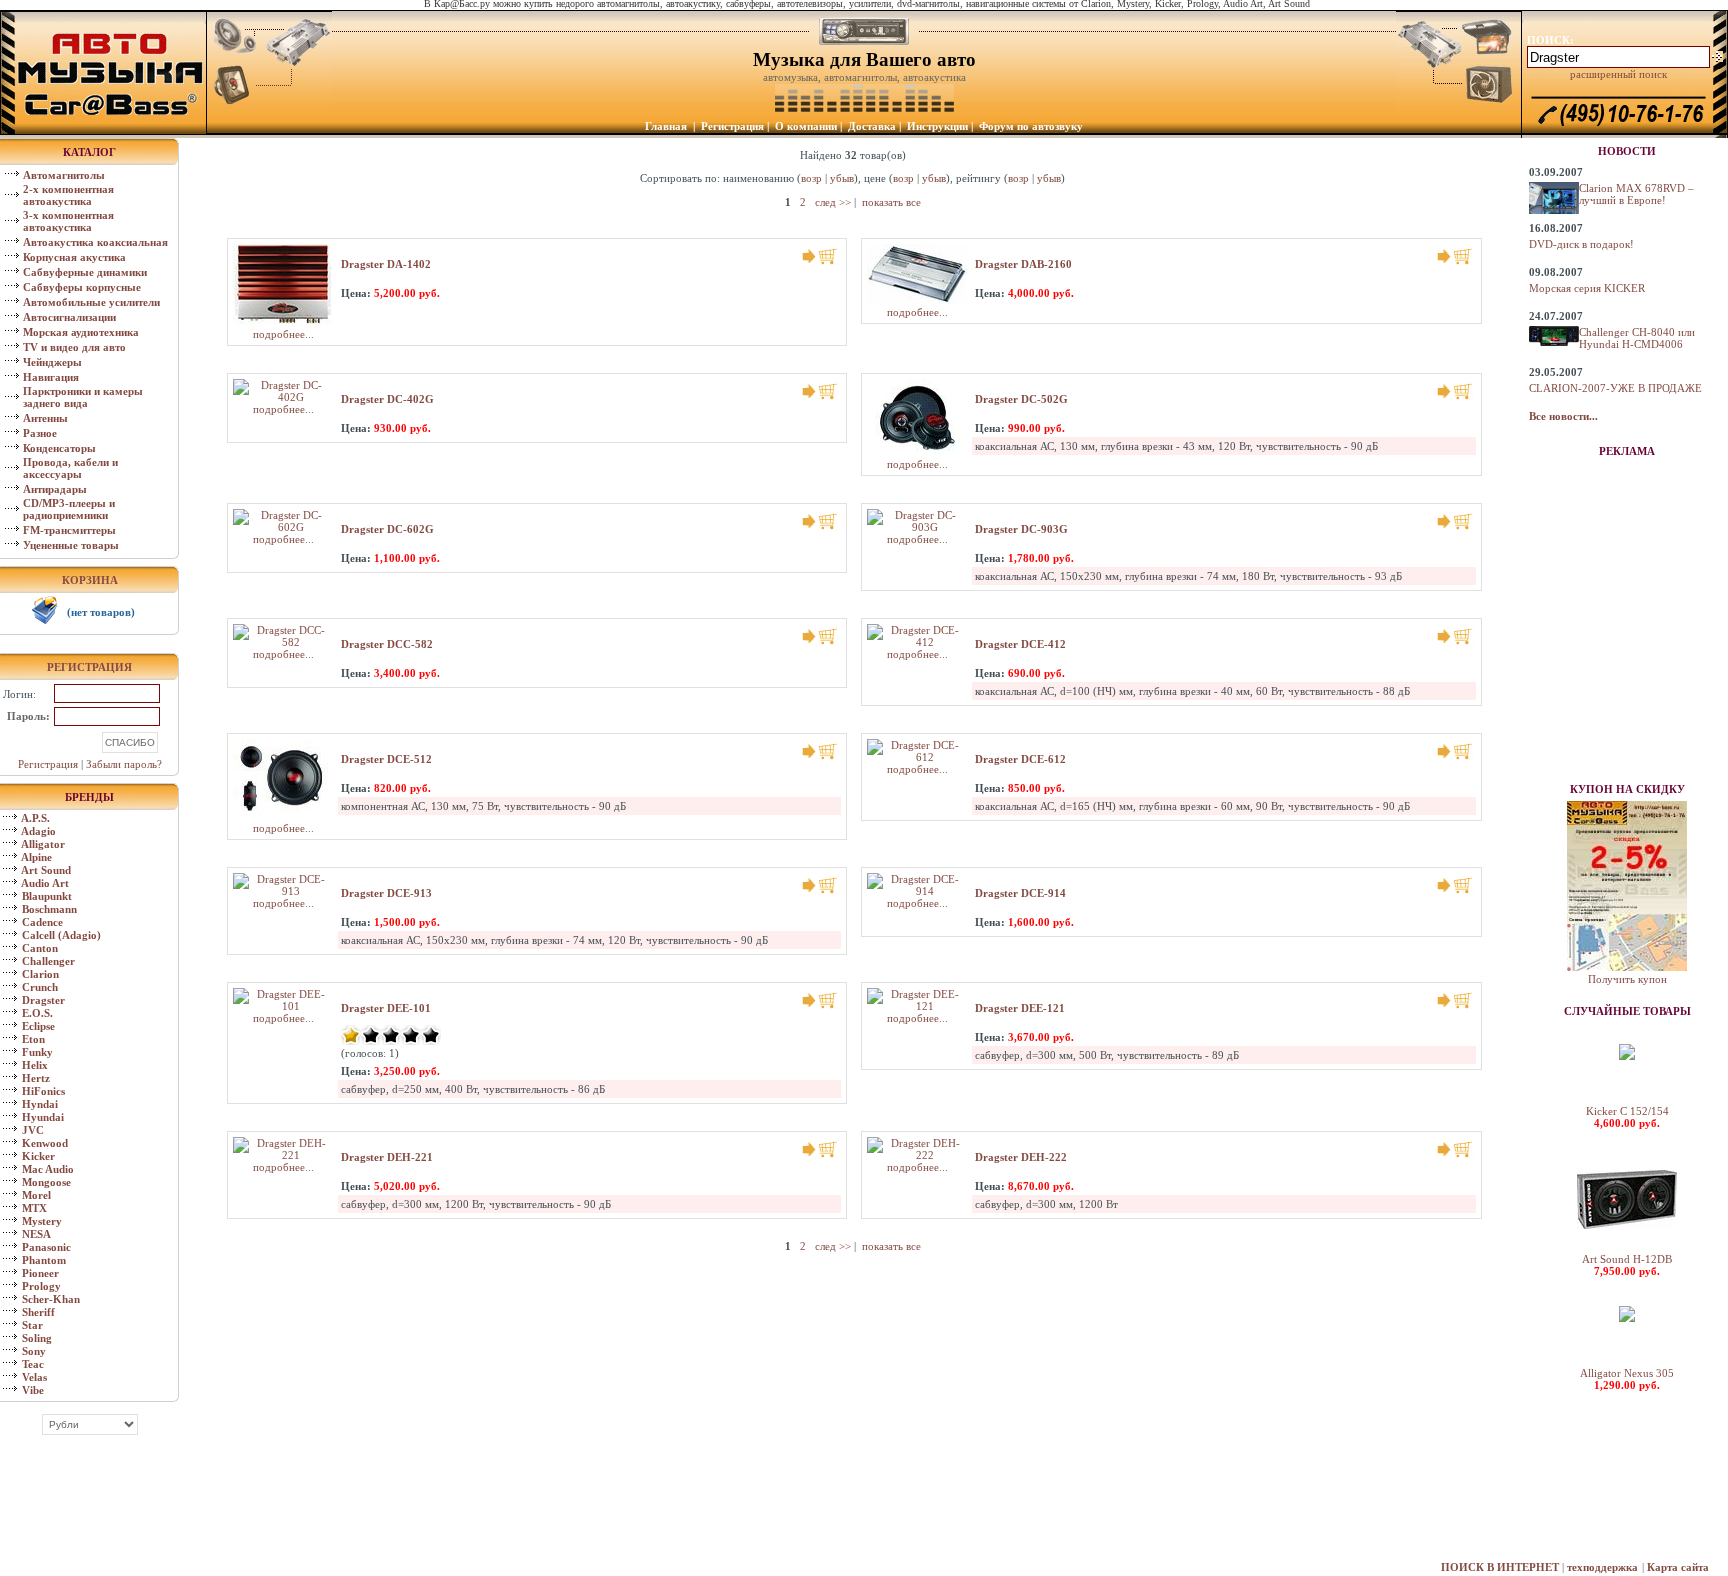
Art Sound (46, 870)
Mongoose (46, 1182)
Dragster (43, 1000)
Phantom (44, 1260)
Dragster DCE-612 (1020, 759)
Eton (33, 1039)
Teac (33, 1364)
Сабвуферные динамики (85, 272)
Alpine (36, 857)
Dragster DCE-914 (1020, 893)
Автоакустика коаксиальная (95, 242)
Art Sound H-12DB (1627, 1259)
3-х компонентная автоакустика (68, 221)
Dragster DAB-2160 (1023, 264)
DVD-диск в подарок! (1581, 244)
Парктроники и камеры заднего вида (83, 397)
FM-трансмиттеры (69, 530)
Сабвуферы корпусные (82, 287)
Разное (40, 433)
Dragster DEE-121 (1020, 1008)
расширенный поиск (1618, 74)
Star (32, 1325)
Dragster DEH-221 (387, 1157)
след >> (833, 202)
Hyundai (43, 1117)
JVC (33, 1130)
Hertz (36, 1078)
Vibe (33, 1390)
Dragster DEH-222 (1021, 1157)
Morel (36, 1195)
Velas (34, 1377)
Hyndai (40, 1104)
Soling (37, 1338)
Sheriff (38, 1312)
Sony (34, 1351)
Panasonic (46, 1247)
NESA (36, 1234)
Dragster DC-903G (1021, 529)
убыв (842, 178)
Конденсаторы (59, 448)
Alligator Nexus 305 (1627, 1373)
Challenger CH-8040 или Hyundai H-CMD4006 (1637, 338)
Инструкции (937, 126)
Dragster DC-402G (387, 399)
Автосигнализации (69, 317)
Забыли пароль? (124, 764)
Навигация (51, 377)
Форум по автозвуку (1031, 126)
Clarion (40, 974)
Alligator (43, 844)
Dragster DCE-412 (1020, 644)
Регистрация (732, 126)
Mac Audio (48, 1169)
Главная (666, 126)
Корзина (90, 580)
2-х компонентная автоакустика (68, 195)
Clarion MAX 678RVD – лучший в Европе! (1636, 194)
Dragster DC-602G (387, 529)
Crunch (40, 987)
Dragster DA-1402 (386, 264)
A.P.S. (35, 818)
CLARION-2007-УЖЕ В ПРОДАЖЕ (1615, 388)
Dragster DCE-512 (386, 759)
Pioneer (40, 1273)
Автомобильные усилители (91, 302)
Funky (37, 1052)
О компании (806, 126)
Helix (35, 1065)
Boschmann (49, 909)
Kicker (38, 1156)
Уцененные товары (71, 545)
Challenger (48, 961)
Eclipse (38, 1026)
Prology (41, 1286)
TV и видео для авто (74, 347)
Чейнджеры (52, 362)
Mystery (42, 1221)
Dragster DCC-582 (387, 644)
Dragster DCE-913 (386, 893)
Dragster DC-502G (1021, 399)
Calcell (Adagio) (61, 935)
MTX (34, 1208)
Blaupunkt (47, 896)
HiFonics (43, 1091)
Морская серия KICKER (1587, 288)
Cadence (42, 922)
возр (811, 178)
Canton (40, 948)
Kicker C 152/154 (1627, 1111)
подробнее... (283, 334)
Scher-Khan (51, 1299)
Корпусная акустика (74, 257)
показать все (891, 202)
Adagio (38, 831)
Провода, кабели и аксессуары (70, 468)
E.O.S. (37, 1013)
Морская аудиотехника (81, 332)
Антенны (45, 418)
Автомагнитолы (64, 175)
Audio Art (45, 883)
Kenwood (45, 1143)
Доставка (872, 126)
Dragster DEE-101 (386, 1008)
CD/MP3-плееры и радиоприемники (69, 509)
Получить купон (1627, 979)
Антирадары (55, 489)
